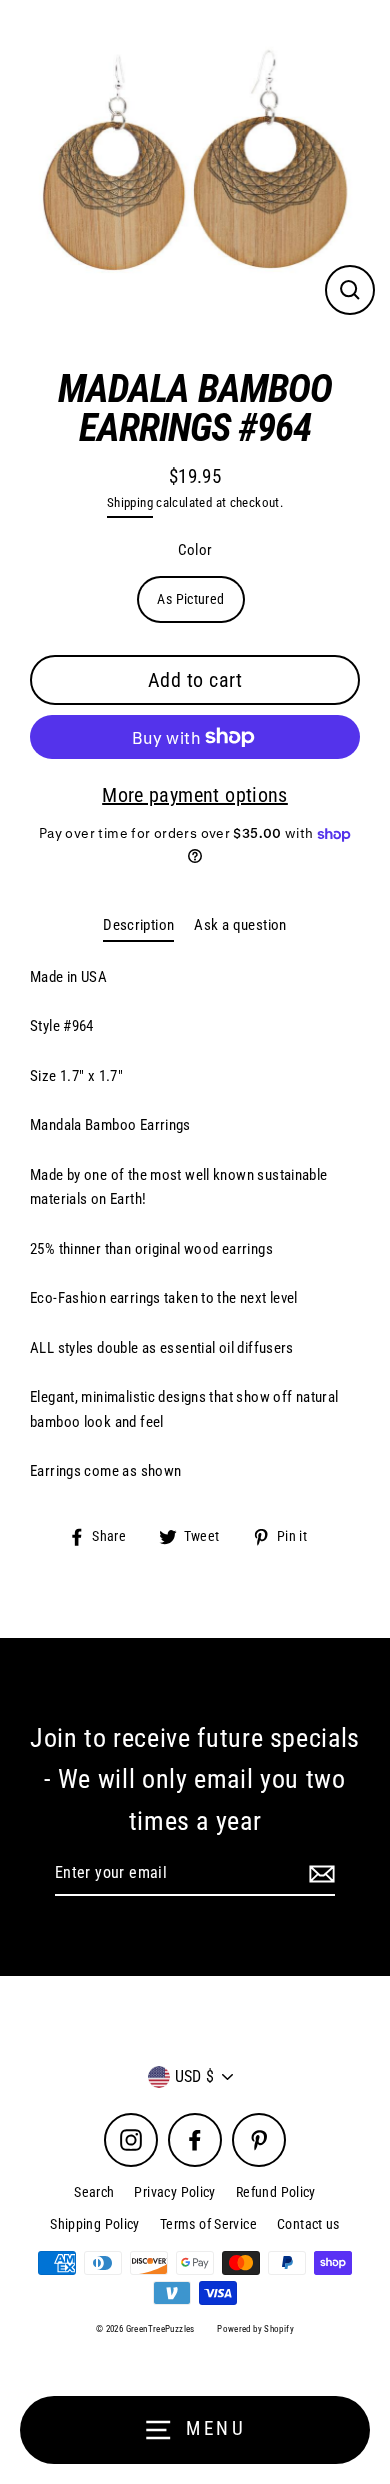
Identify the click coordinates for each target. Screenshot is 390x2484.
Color (195, 550)
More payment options (195, 795)
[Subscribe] (319, 1874)
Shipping (130, 502)
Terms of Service (208, 2224)
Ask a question (240, 925)
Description (138, 925)
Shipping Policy (95, 2224)
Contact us (308, 2224)
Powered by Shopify (255, 2329)
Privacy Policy (174, 2192)
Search (94, 2192)
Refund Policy (276, 2192)
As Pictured (190, 599)
